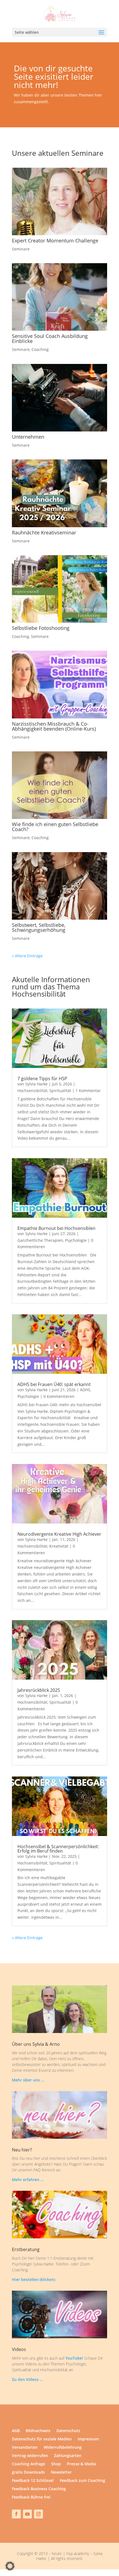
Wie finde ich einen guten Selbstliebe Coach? (55, 827)
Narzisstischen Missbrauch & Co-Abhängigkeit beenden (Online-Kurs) (54, 726)
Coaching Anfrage (29, 2464)
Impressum (88, 2439)
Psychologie (76, 1240)
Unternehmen (28, 437)
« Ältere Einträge (27, 956)
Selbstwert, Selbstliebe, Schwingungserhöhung (39, 927)
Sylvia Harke (36, 1084)
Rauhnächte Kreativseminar (44, 532)
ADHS (85, 1390)
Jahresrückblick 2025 (39, 1690)
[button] (10, 2566)
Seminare (21, 249)
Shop (56, 2464)
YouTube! (74, 2358)
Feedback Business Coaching (39, 2489)
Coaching (40, 349)
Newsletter (61, 2472)
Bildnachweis (38, 2431)
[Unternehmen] (59, 398)
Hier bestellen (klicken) (33, 2279)
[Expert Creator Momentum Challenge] (59, 201)
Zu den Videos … (27, 2379)
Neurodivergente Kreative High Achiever (59, 1534)
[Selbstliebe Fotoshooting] (59, 589)
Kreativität (59, 1546)
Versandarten (25, 2448)
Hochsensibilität (32, 1091)
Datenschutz (68, 2431)
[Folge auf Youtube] (27, 2514)
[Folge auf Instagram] (38, 2514)
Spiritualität (60, 1091)
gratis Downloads (28, 2472)
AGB (16, 2431)
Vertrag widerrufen (30, 2456)
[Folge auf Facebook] (16, 2514)
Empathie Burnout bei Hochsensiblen (56, 1228)
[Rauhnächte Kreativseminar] (59, 493)
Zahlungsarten (68, 2456)
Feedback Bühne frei (31, 2497)
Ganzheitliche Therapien (40, 1240)
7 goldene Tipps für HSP (42, 1078)
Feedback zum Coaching (82, 2481)
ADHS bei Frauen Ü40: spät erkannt (54, 1384)
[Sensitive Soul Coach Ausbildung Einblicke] (59, 297)
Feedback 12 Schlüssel (33, 2481)
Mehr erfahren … (28, 2180)
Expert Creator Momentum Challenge (55, 240)
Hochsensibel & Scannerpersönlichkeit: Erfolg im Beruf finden (58, 1849)
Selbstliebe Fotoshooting (41, 628)
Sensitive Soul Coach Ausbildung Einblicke (50, 338)
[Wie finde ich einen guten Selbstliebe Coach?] (59, 785)
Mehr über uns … (28, 2080)
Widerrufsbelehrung (63, 2448)
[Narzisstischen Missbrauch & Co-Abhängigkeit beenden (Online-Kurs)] (59, 684)
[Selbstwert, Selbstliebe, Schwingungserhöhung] (59, 886)
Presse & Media (82, 2464)
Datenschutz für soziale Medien (42, 2439)
